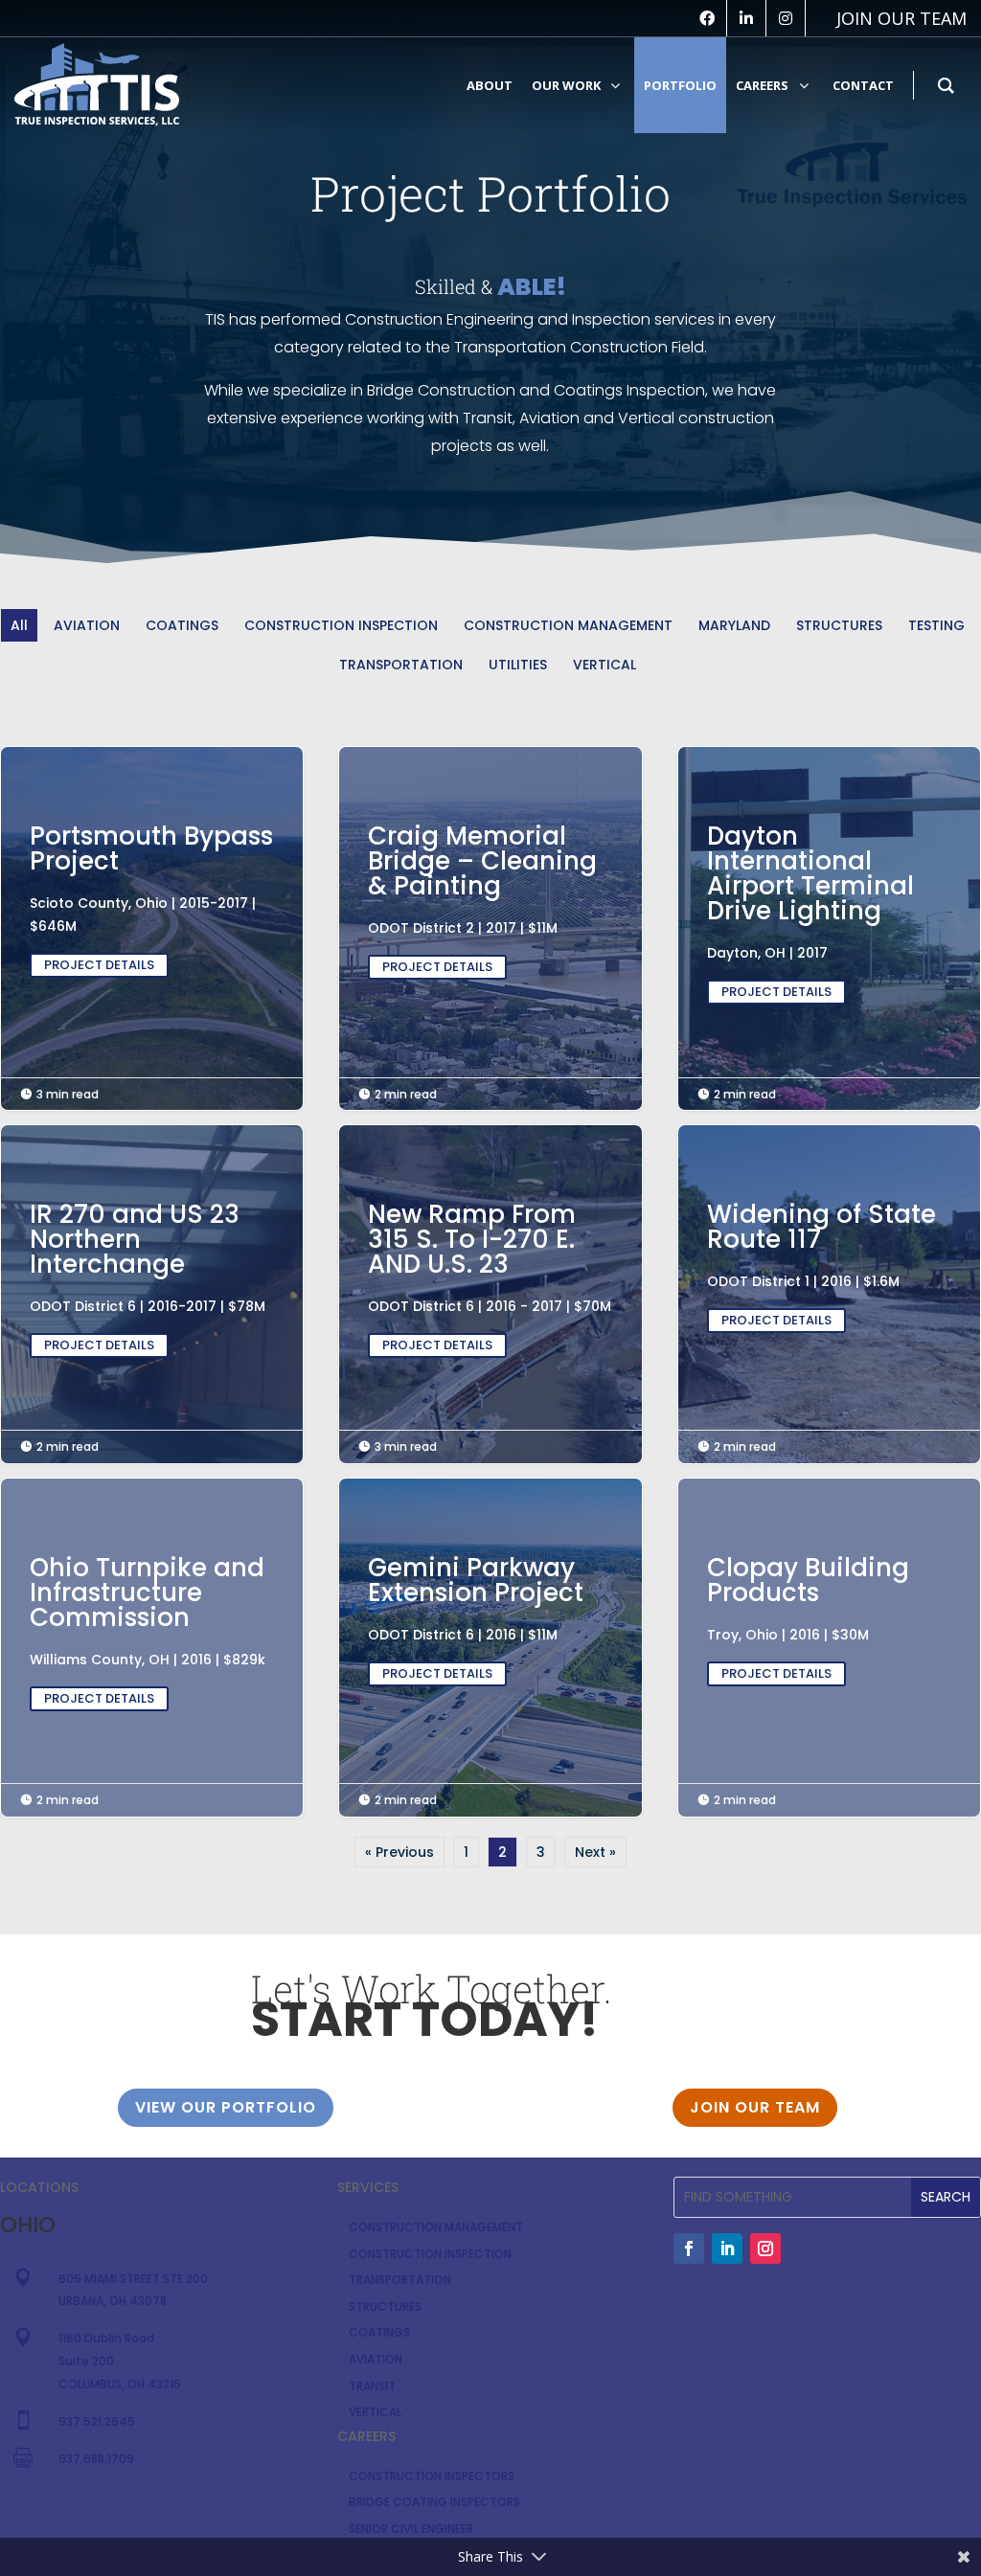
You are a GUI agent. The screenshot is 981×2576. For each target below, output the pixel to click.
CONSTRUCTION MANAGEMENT (568, 625)
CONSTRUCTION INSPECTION (341, 625)
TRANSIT (372, 2386)
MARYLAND (734, 625)
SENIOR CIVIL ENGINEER (411, 2529)
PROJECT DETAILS (99, 965)
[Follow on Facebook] (689, 2248)
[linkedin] (746, 18)
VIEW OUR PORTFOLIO (226, 2107)
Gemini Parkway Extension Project (490, 1621)
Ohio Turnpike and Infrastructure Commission (152, 1633)
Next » (595, 1852)
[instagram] (786, 18)
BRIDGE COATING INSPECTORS (434, 2502)
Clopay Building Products (829, 1621)
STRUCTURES (839, 625)
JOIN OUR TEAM (755, 2107)
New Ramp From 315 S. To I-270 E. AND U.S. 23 (490, 1280)
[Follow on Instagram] (765, 2248)
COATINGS (182, 625)
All (19, 625)
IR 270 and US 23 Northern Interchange (152, 1280)
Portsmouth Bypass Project (152, 901)
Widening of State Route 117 (829, 1267)
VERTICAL (605, 665)
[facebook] (707, 18)
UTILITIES (518, 665)
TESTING (936, 625)
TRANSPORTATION (401, 665)
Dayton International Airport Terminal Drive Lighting (829, 914)
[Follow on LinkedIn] (727, 2248)
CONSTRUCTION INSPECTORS (432, 2476)
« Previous (399, 1852)
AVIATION (87, 625)
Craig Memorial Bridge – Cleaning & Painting (490, 902)
